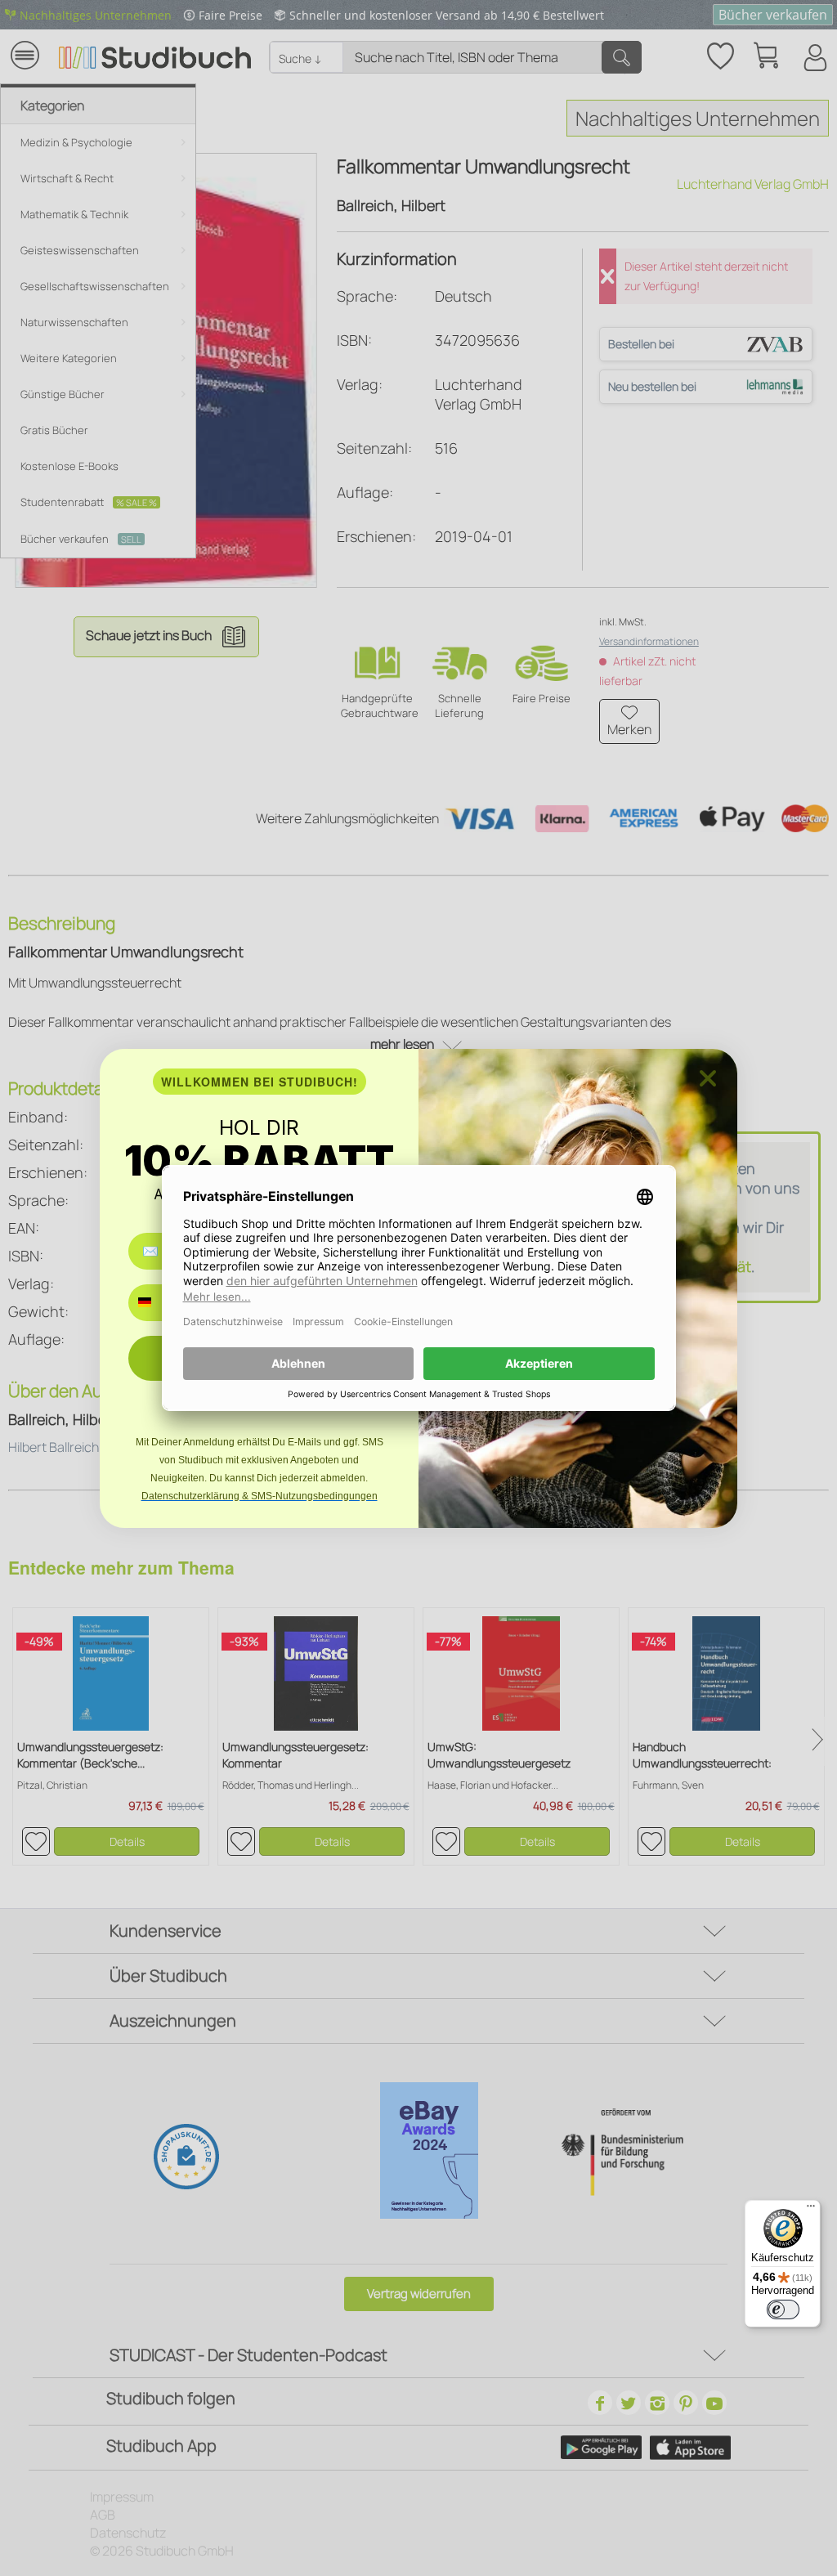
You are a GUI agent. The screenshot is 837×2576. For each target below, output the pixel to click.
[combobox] (157, 1303)
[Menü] (811, 2210)
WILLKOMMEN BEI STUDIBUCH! (260, 1082)
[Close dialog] (708, 1078)
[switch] (783, 2309)
